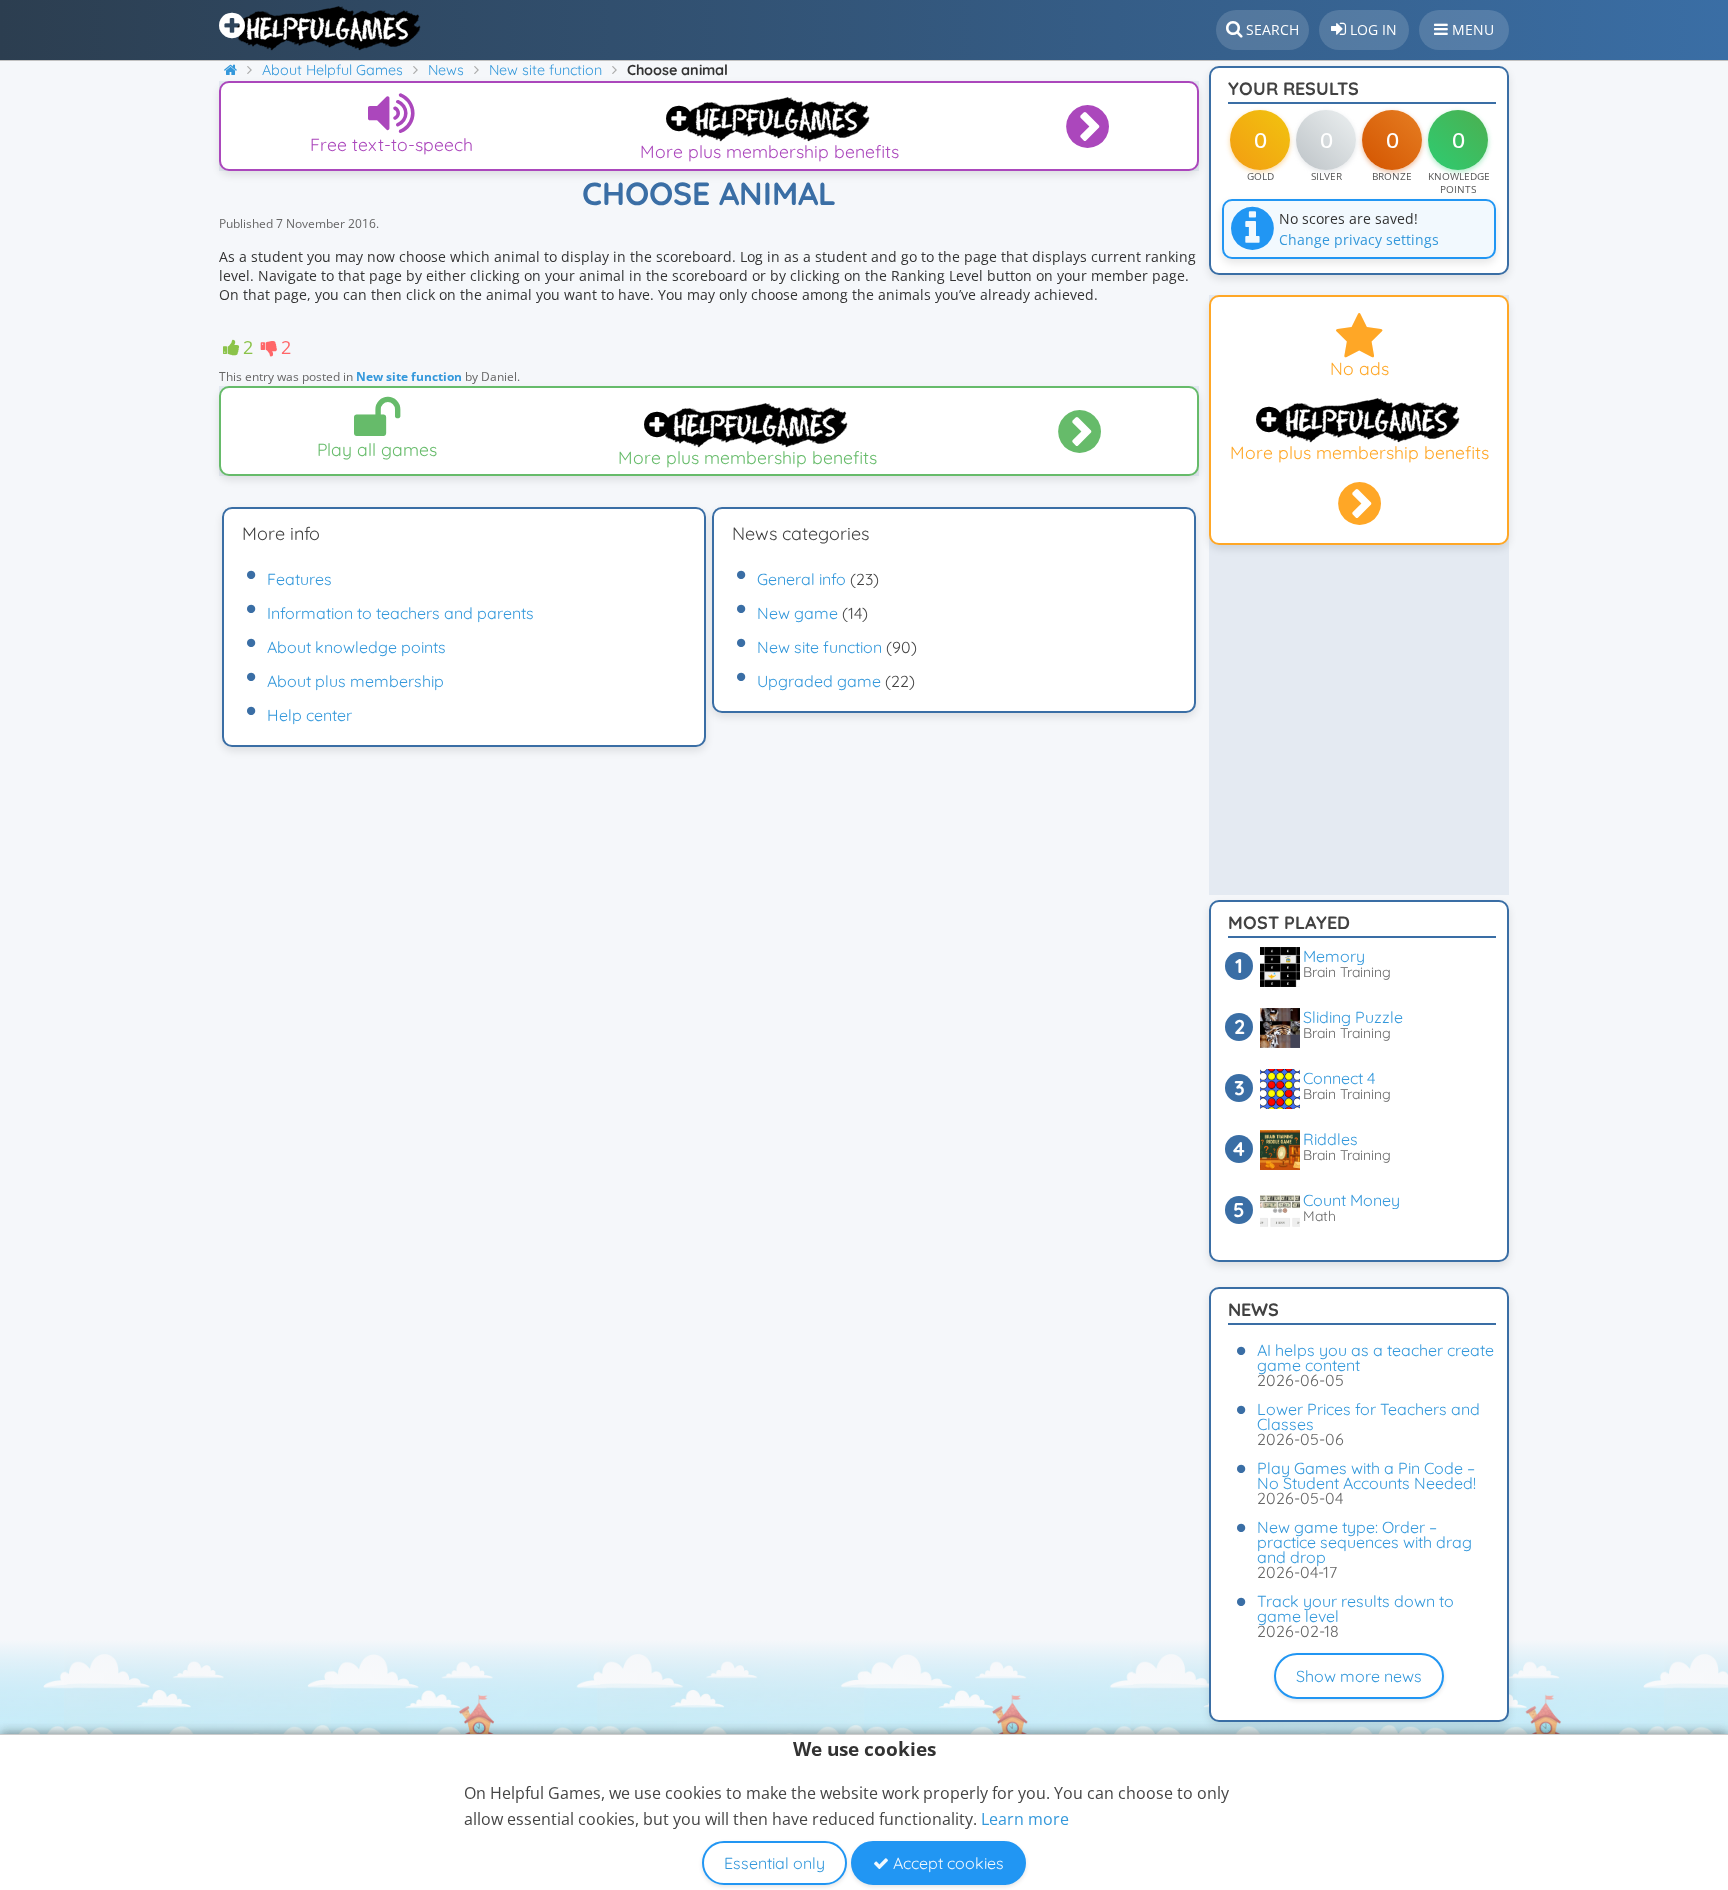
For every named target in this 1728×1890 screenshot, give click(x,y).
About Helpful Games (332, 70)
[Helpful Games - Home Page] (321, 28)
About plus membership (355, 681)
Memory (1334, 956)
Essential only (774, 1863)
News (446, 70)
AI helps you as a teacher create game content (1375, 1357)
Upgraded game (819, 681)
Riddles (1330, 1139)
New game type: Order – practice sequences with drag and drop (1364, 1542)
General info (801, 579)
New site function (545, 70)
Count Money (1351, 1200)
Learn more (1025, 1819)
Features (299, 579)
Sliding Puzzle (1353, 1017)
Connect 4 (1339, 1078)
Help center (309, 715)
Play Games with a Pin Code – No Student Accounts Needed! (1366, 1475)
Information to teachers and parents (400, 613)
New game (797, 613)
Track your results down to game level (1355, 1608)
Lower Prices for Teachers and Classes (1368, 1416)
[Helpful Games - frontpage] (238, 70)
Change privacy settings (1359, 239)
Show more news (1359, 1676)
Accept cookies (946, 1863)
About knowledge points (356, 647)
